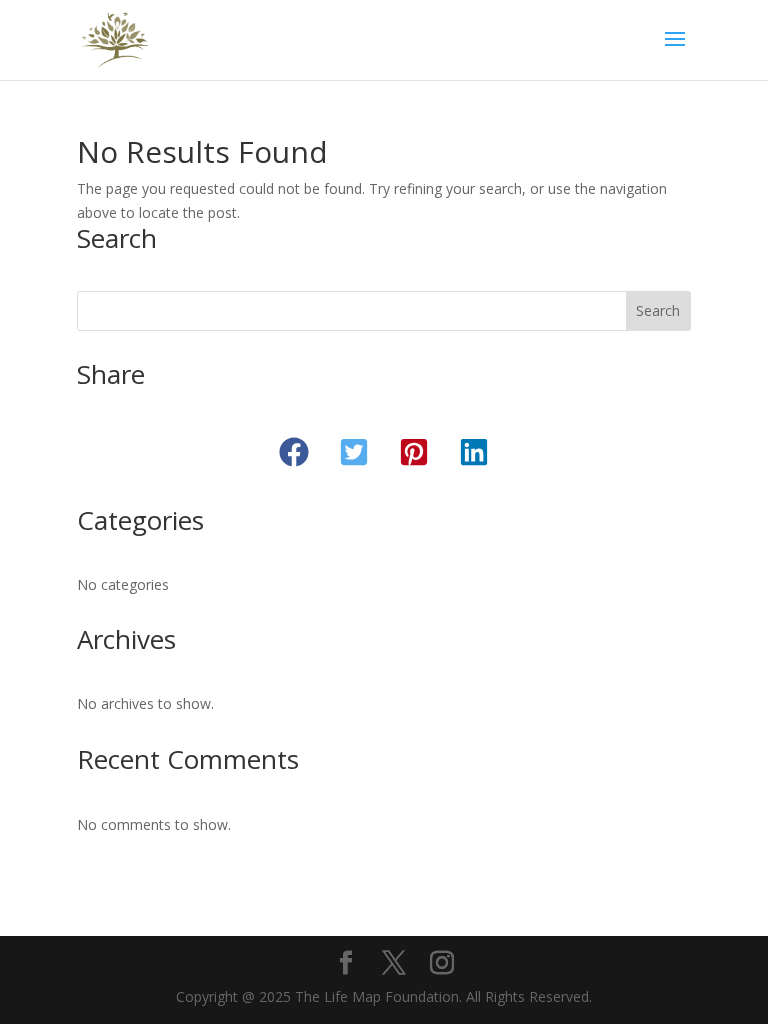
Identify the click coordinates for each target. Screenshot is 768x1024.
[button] (294, 452)
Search (658, 310)
